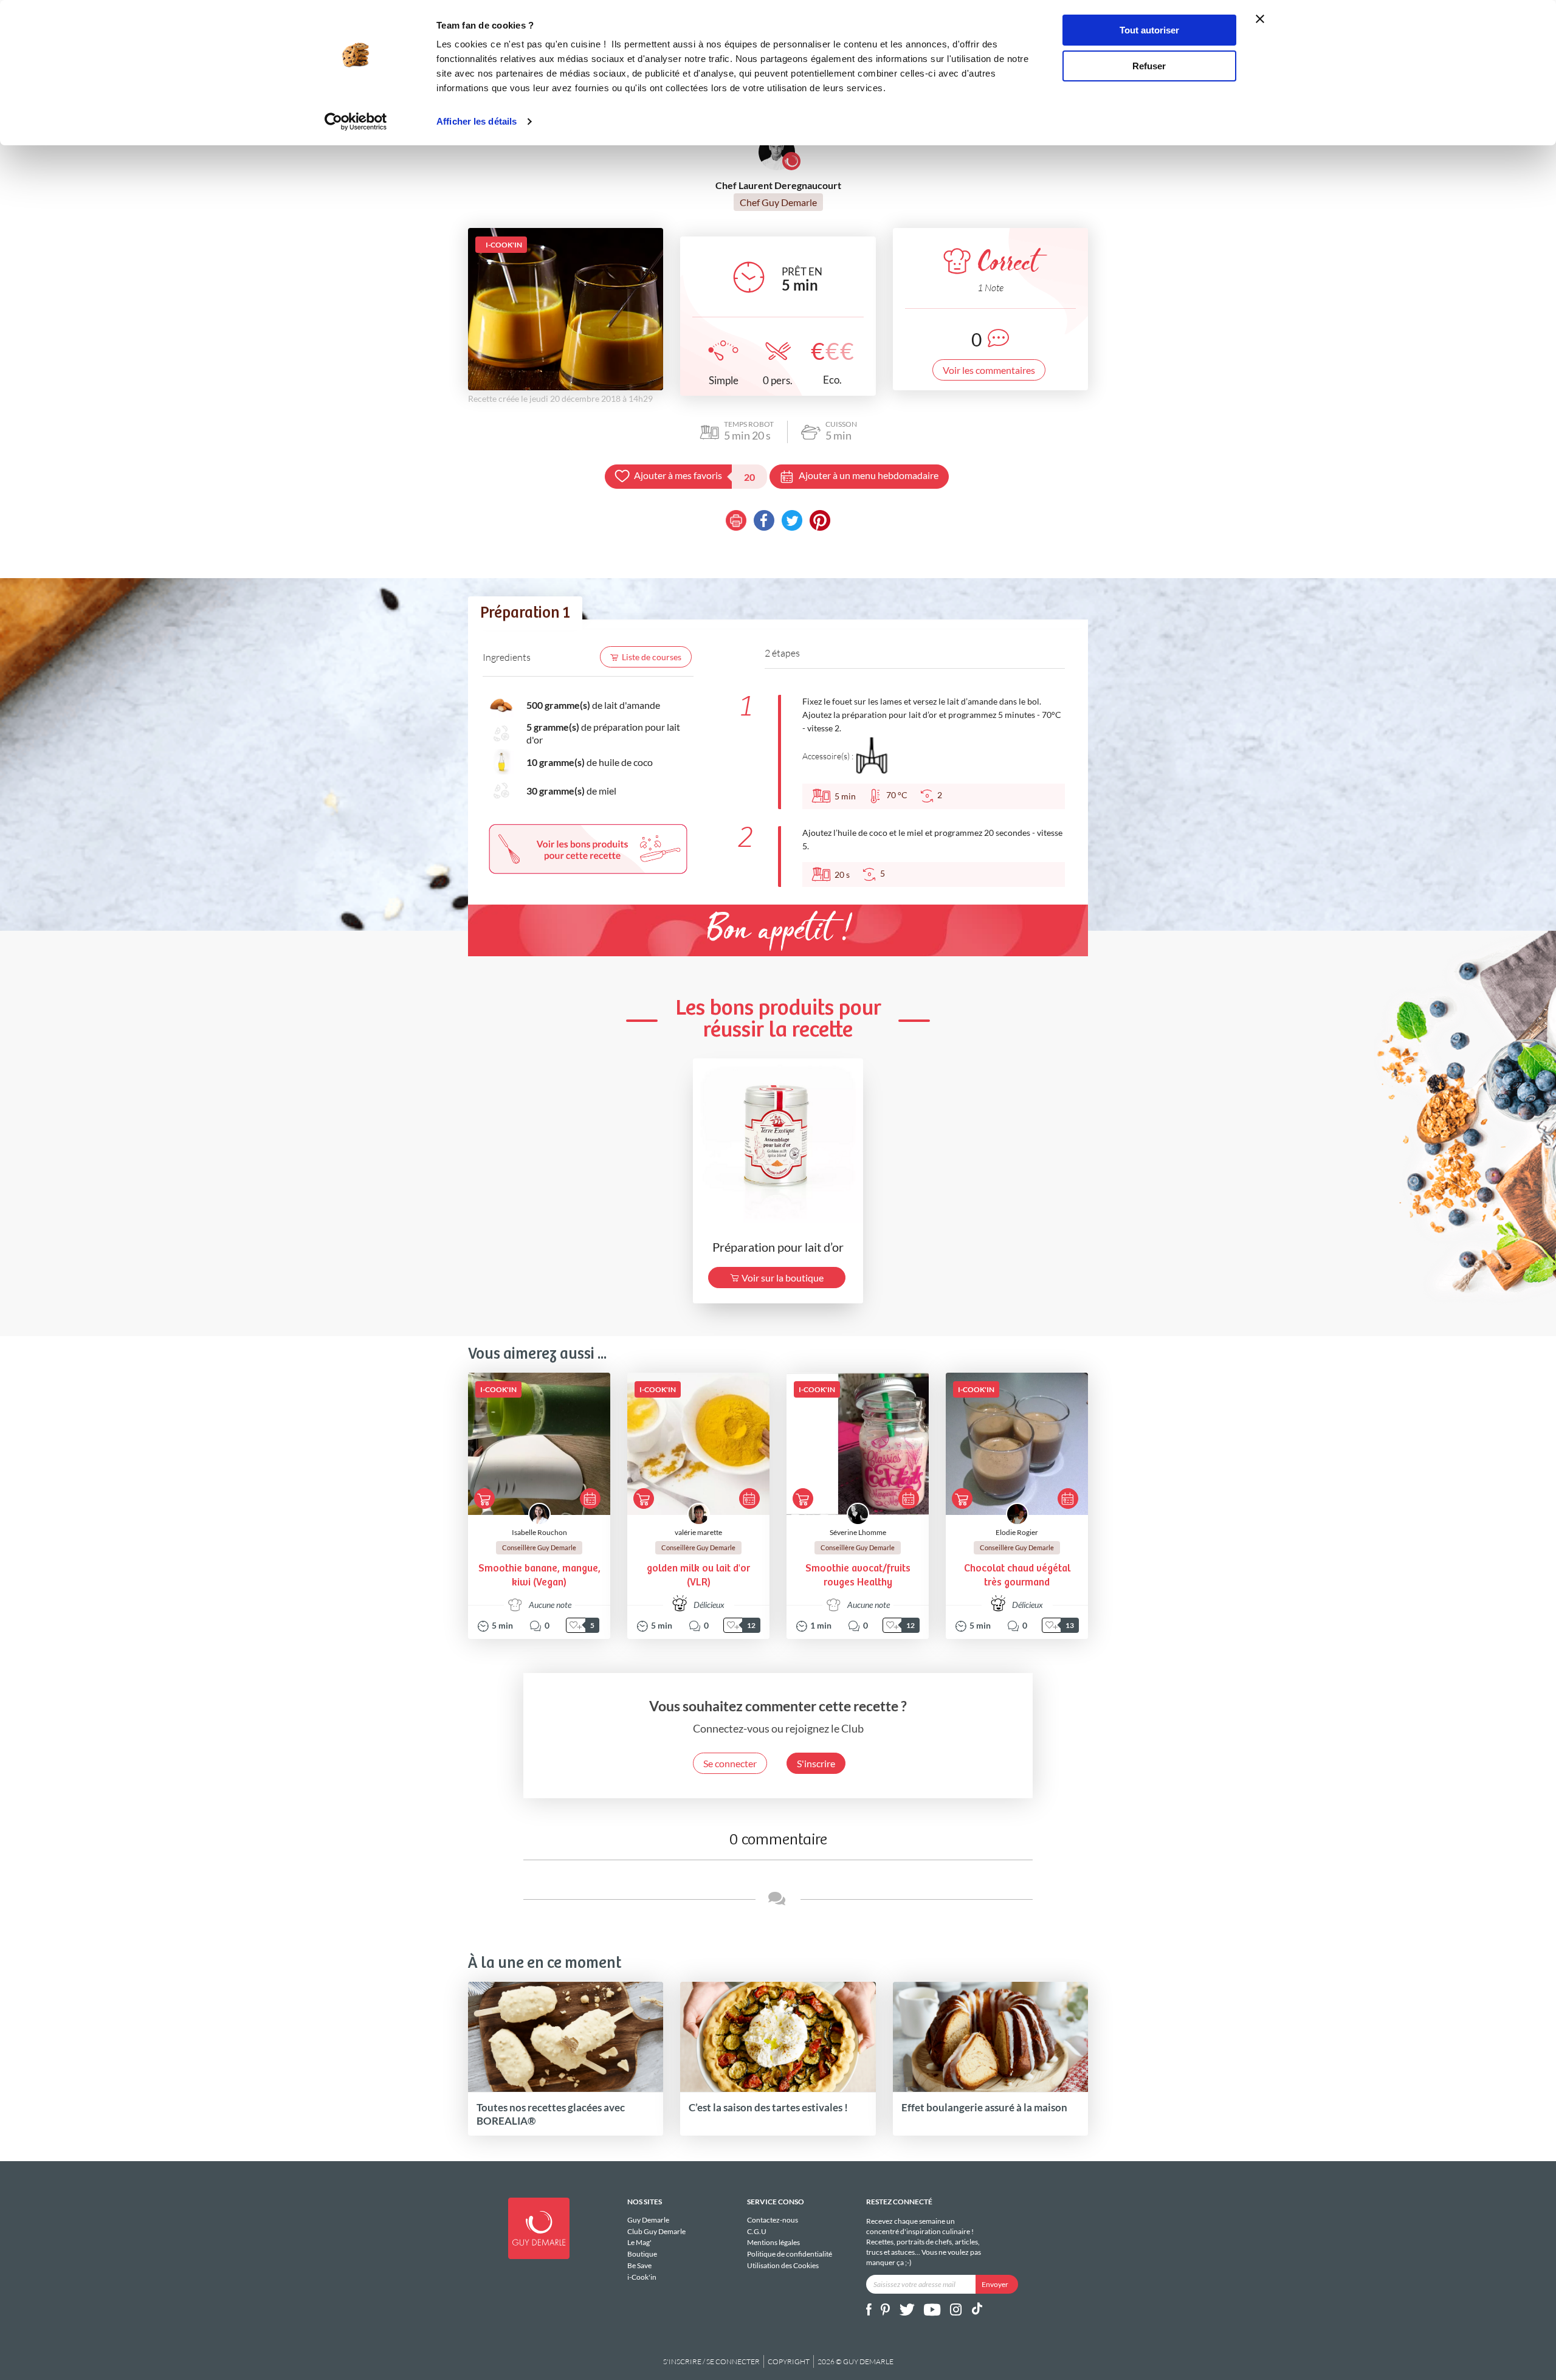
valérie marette (698, 1532)
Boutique (642, 2254)
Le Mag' (639, 2242)
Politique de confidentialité (790, 2254)
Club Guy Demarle (656, 2231)
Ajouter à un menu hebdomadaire (869, 475)
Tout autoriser (1149, 30)
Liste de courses (652, 657)
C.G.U (757, 2231)
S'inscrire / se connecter (711, 2361)
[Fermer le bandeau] (1260, 19)
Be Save (639, 2265)
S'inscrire (816, 1763)
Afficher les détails (477, 121)
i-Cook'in (642, 2277)
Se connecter (730, 1763)
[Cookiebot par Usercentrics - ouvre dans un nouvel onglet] (356, 122)
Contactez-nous (773, 2220)
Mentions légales (773, 2242)
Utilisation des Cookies (783, 2265)
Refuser (1149, 66)
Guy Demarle (648, 2220)
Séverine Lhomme (858, 1532)
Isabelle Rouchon (539, 1532)
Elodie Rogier (1017, 1532)
